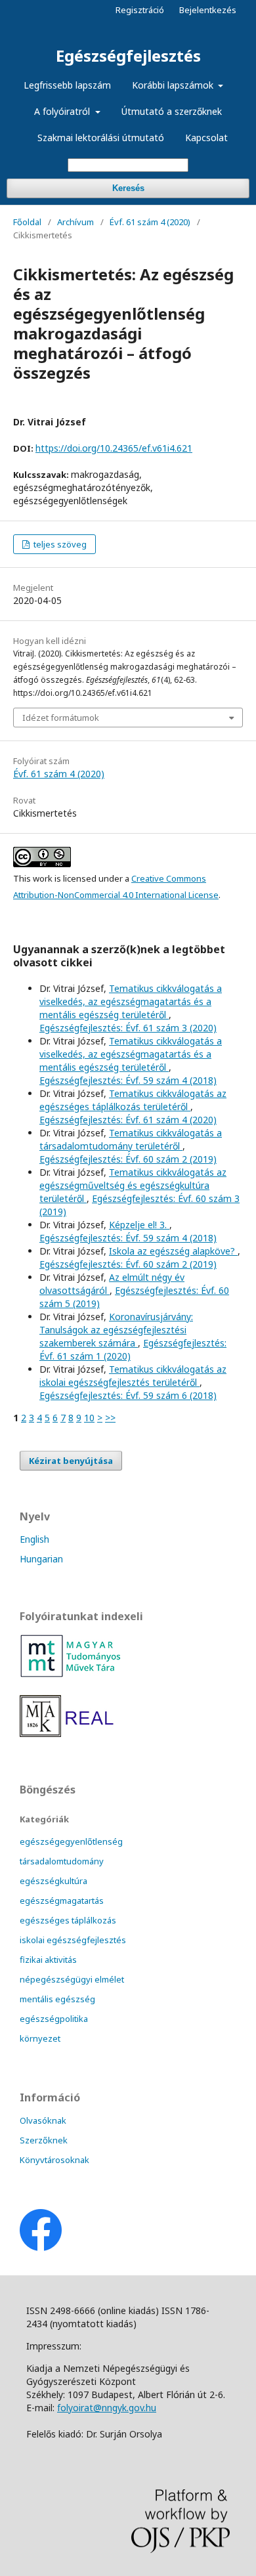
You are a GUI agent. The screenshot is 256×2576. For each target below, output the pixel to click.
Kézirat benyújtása (71, 1461)
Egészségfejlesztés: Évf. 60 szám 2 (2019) (128, 1159)
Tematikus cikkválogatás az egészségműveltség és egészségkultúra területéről (133, 1185)
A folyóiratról (63, 111)
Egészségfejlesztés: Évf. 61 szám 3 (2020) (128, 1028)
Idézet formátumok (61, 718)
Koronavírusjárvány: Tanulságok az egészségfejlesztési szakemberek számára (116, 1330)
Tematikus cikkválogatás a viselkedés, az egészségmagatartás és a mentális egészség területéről (131, 1001)
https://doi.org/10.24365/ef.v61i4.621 (114, 448)
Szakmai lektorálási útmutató (101, 138)
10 (89, 1418)
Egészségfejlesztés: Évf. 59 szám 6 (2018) (128, 1395)
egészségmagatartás (62, 1900)
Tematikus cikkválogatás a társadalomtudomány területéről (131, 1139)
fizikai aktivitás (48, 1960)
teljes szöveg (59, 544)
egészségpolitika (54, 2019)
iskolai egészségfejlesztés (73, 1940)
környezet (40, 2038)
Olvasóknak (43, 2120)
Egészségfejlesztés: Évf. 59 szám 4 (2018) (128, 1080)
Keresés (128, 188)
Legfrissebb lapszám (67, 85)
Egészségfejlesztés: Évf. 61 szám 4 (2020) (128, 1120)
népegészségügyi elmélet (72, 1979)
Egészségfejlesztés (128, 55)
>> (110, 1418)
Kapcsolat (206, 138)
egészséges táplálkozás (68, 1920)
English (34, 1539)
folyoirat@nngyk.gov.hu (107, 2408)
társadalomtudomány (62, 1861)
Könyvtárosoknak (54, 2160)
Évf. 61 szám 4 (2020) (150, 222)
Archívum (75, 222)
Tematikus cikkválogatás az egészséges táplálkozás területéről (133, 1100)
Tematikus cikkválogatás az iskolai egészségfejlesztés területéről (133, 1376)
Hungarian (41, 1559)
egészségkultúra (53, 1881)
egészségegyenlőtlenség (71, 1841)
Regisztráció (140, 10)
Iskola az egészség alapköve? (173, 1251)
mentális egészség (57, 1999)
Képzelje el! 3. (139, 1225)
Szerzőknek (44, 2140)
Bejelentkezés (208, 10)
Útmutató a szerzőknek (172, 111)
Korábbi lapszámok (174, 85)
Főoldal (27, 222)
